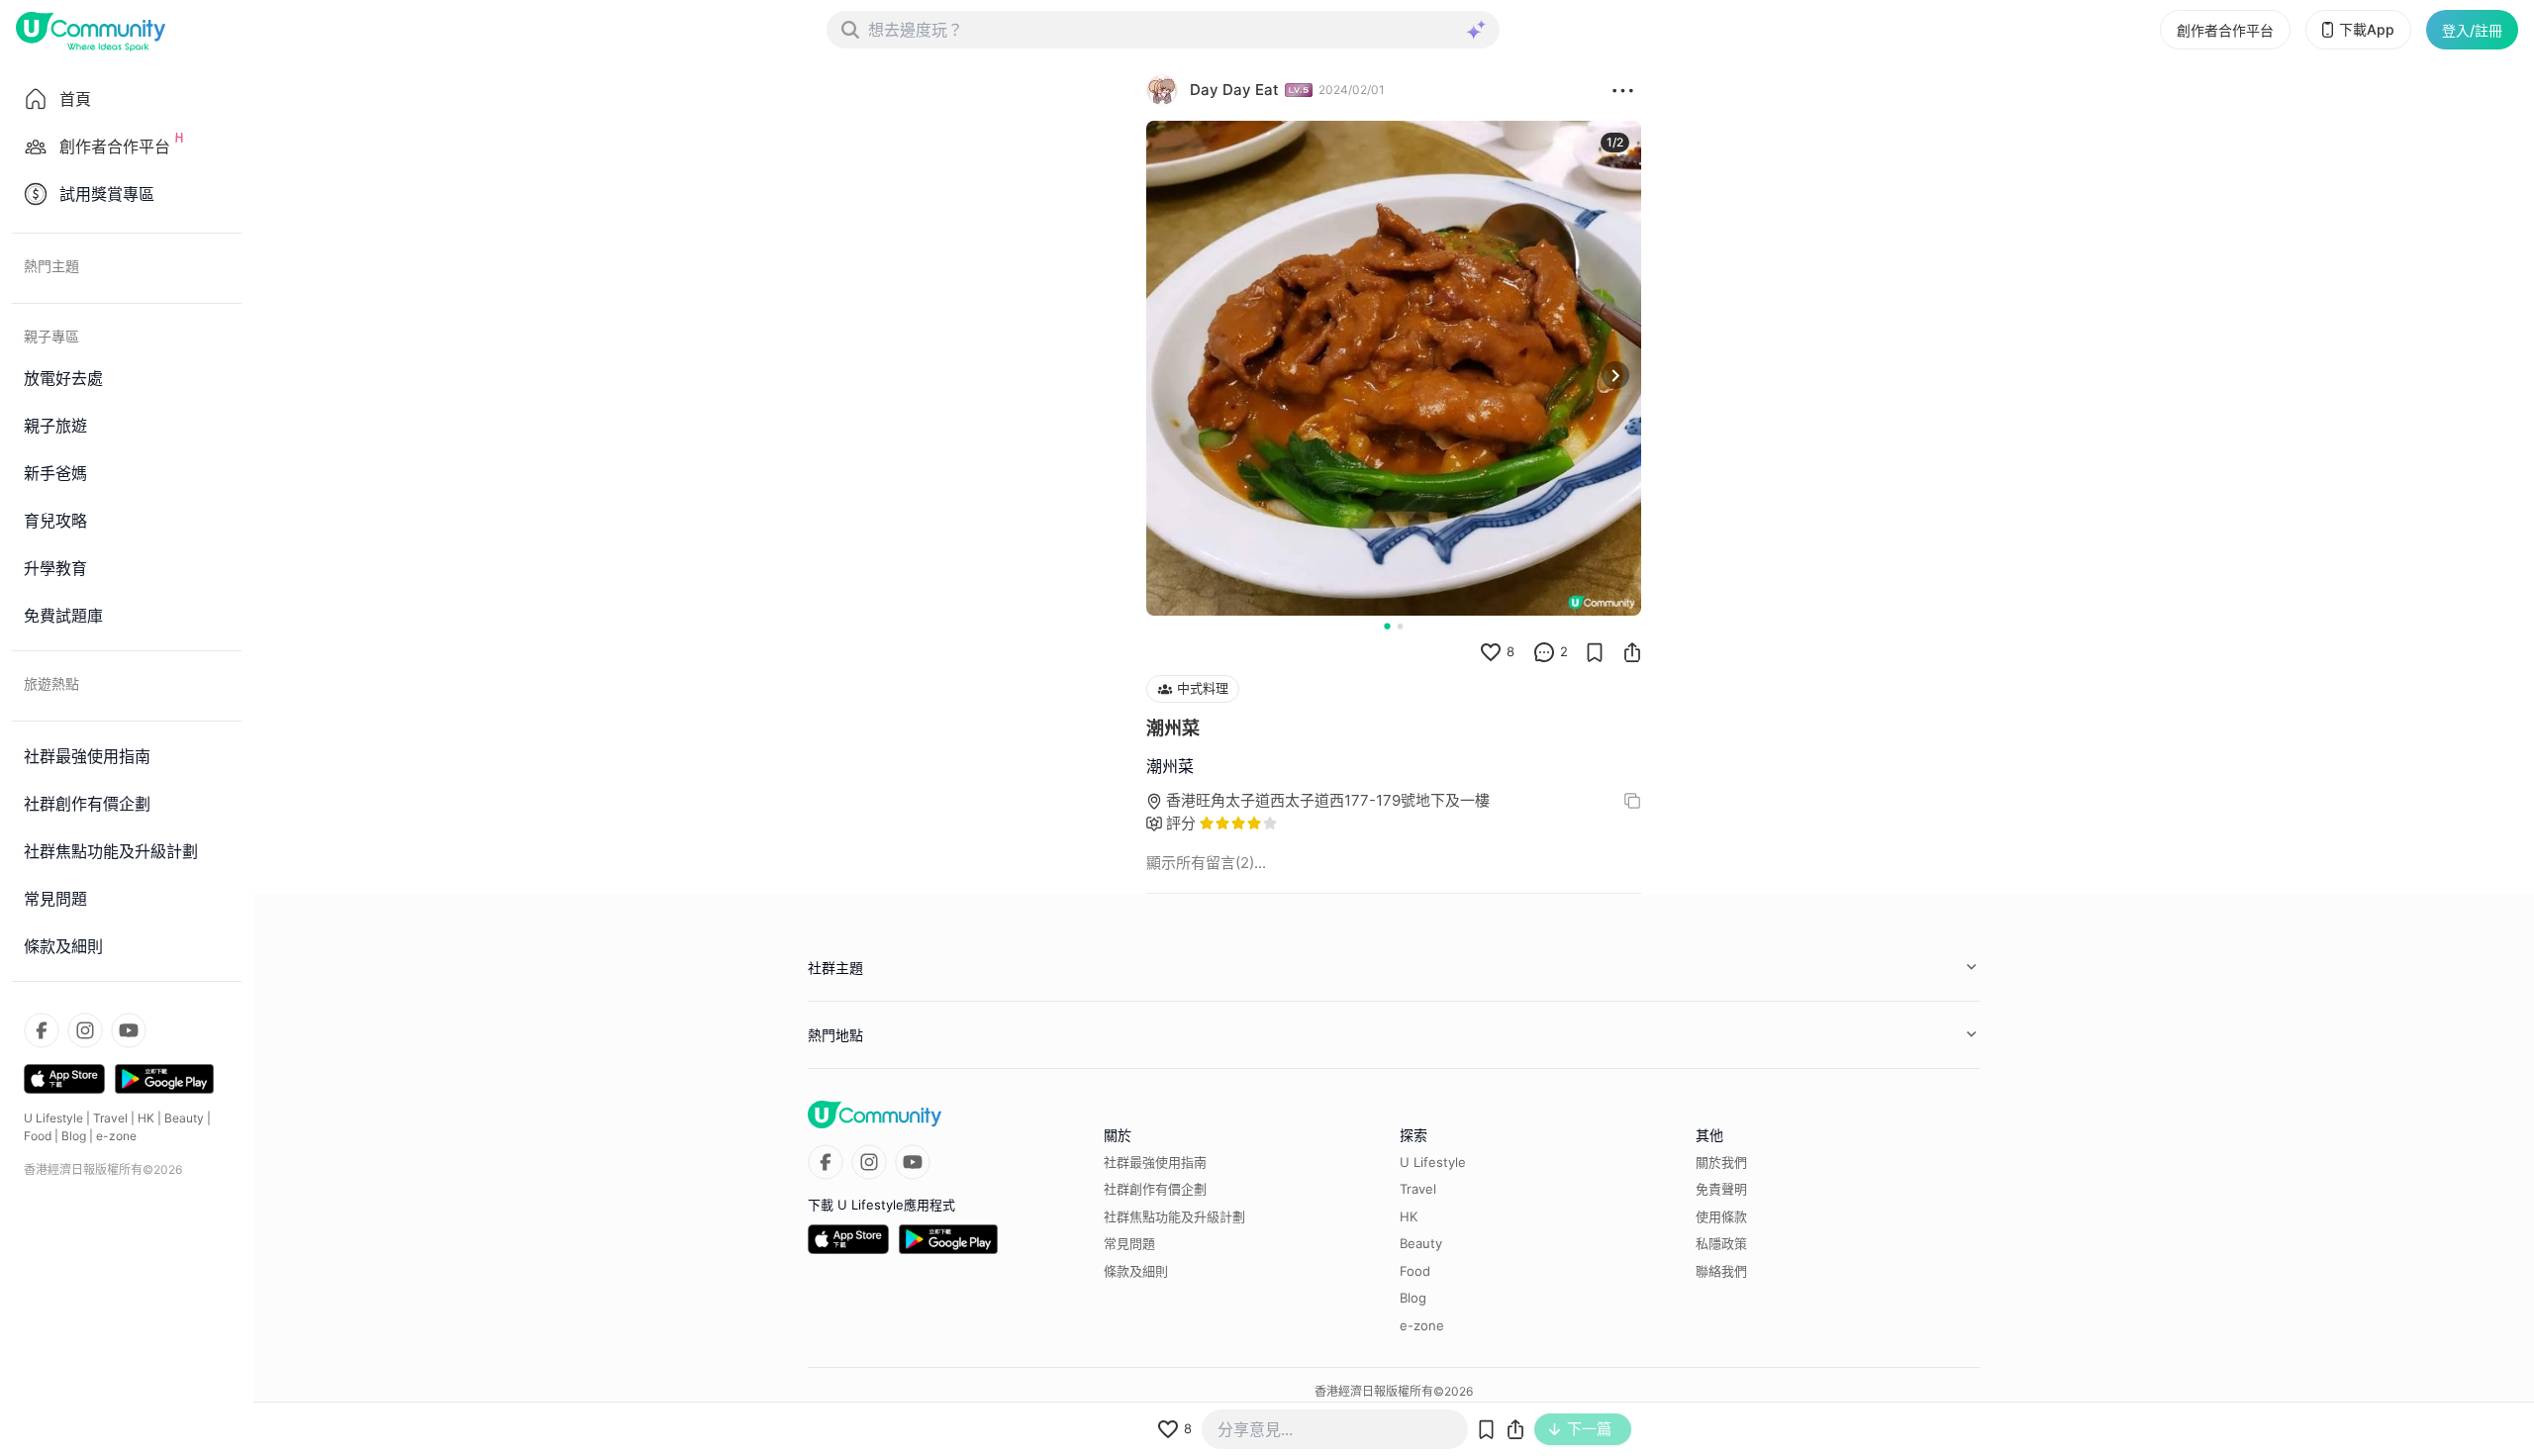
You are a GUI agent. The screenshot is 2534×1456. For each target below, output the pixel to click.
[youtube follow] (129, 1030)
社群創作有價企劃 (1155, 1189)
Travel (110, 1118)
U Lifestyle (53, 1118)
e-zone (116, 1136)
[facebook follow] (42, 1030)
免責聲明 (1721, 1189)
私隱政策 (1721, 1243)
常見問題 (1129, 1243)
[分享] (1632, 652)
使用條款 (1721, 1216)
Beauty (184, 1118)
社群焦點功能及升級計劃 (1174, 1216)
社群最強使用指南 (1155, 1162)
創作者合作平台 (2225, 30)
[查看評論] (1544, 652)
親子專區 (51, 336)
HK (146, 1118)
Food (38, 1136)
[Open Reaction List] (1623, 90)
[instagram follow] (85, 1030)
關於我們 (1721, 1162)
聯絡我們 (1721, 1271)
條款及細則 (1136, 1271)
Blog (74, 1136)
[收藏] (1595, 652)
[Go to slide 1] (1387, 626)
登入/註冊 (2472, 30)
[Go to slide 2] (1400, 626)
